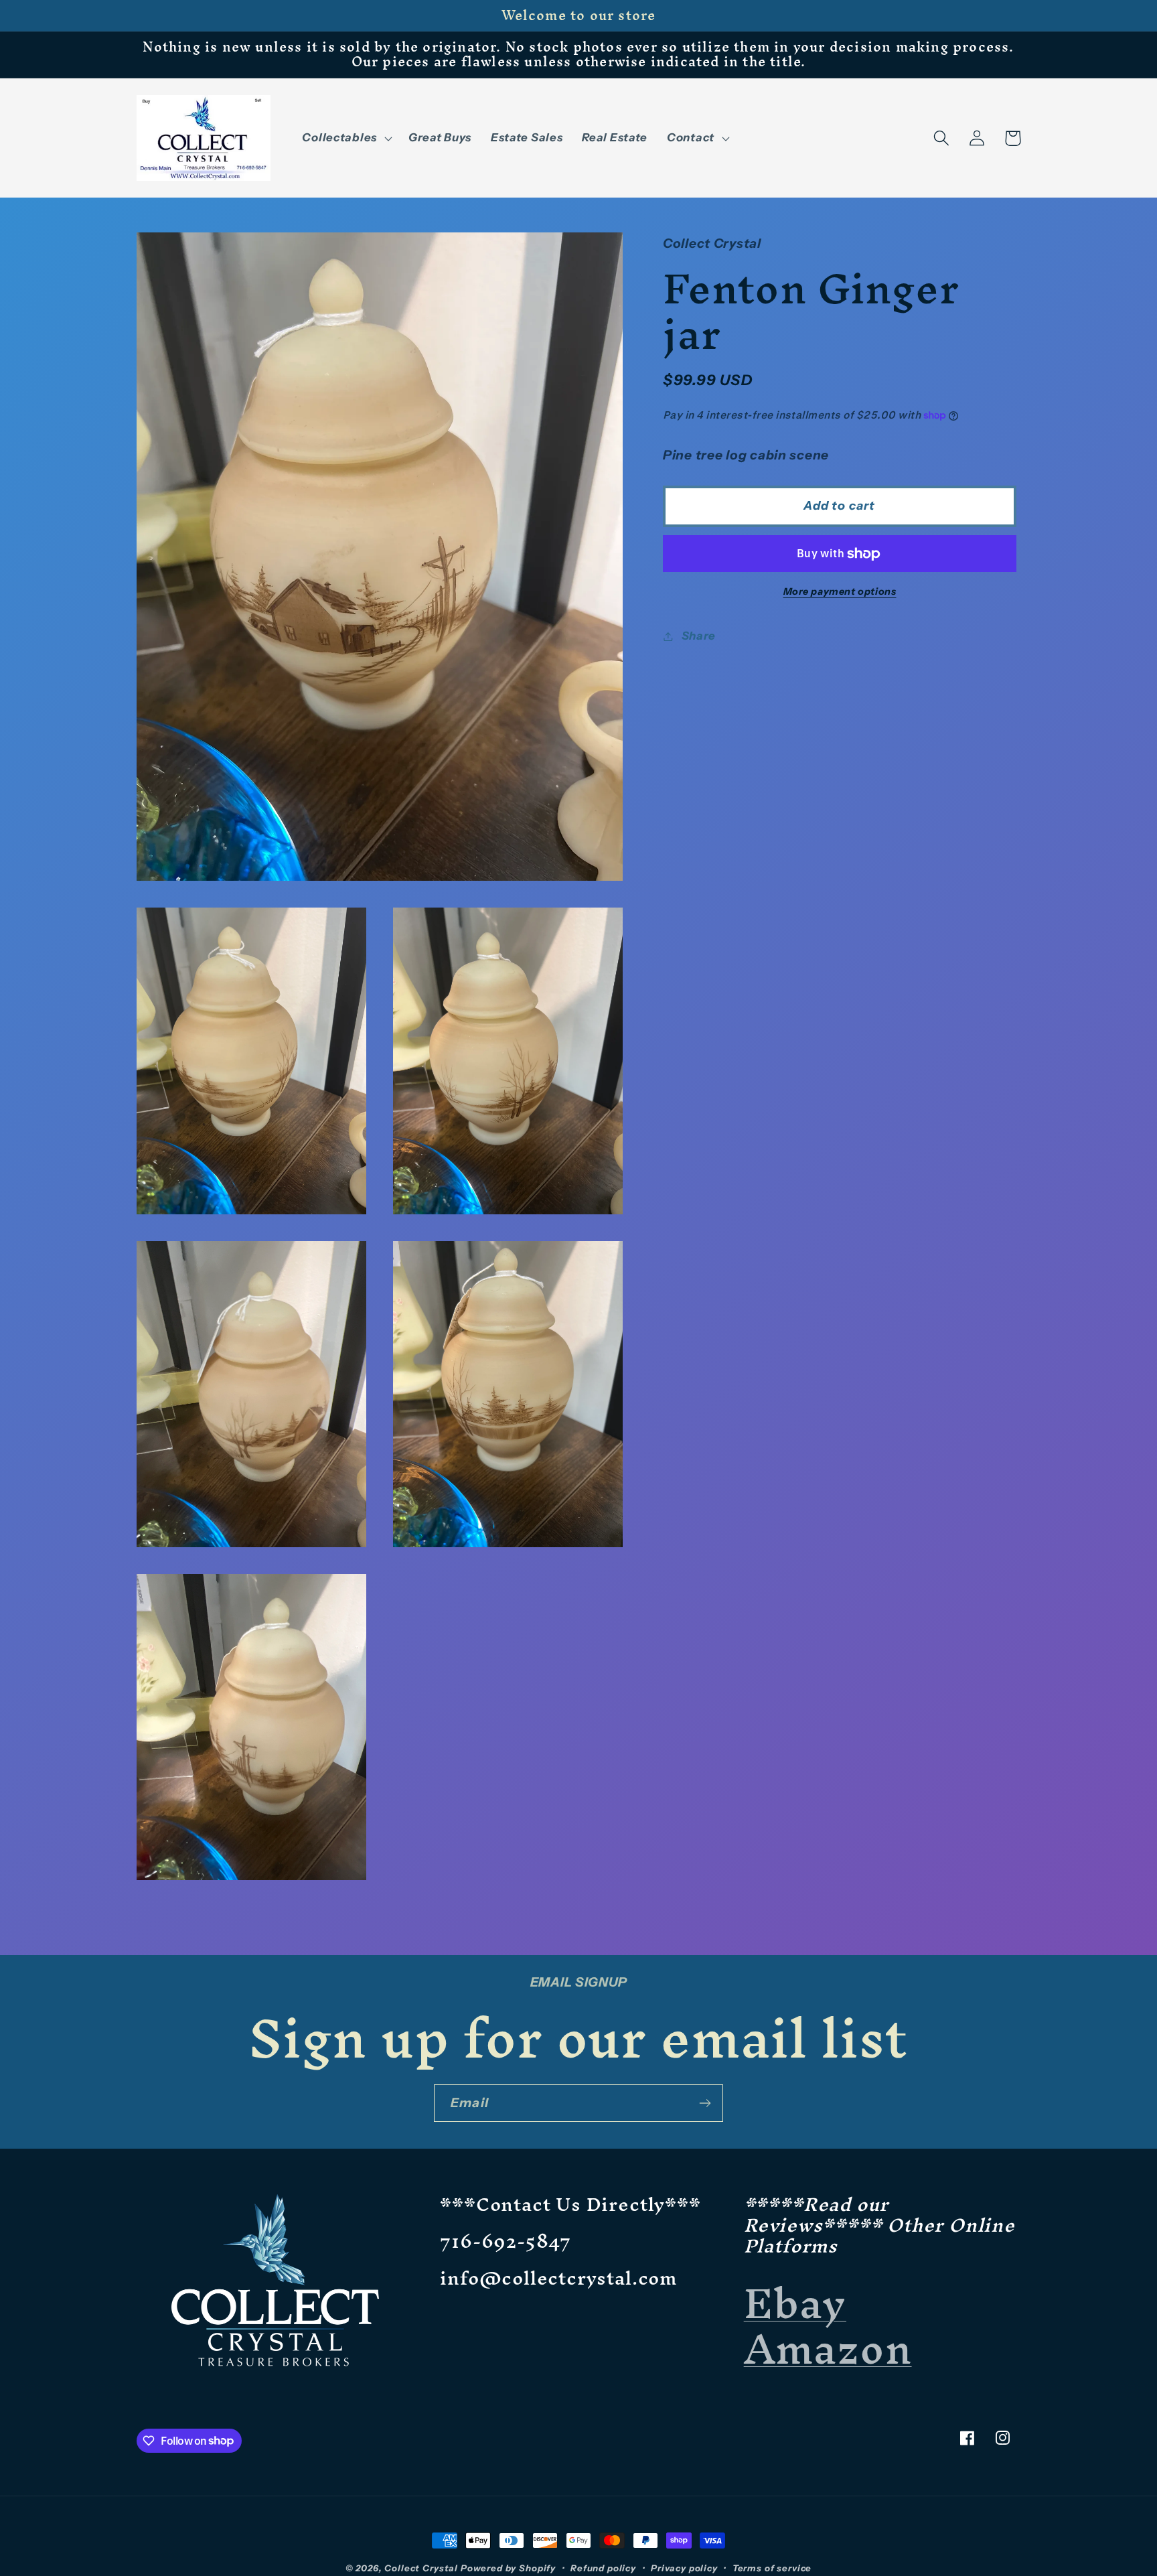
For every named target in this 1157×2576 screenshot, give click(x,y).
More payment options (840, 591)
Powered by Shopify (508, 2568)
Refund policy (603, 2568)
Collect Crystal (421, 2568)
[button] (345, 138)
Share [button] (699, 636)
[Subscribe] (705, 2103)
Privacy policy (684, 2568)
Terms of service (772, 2568)
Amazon (828, 2349)
